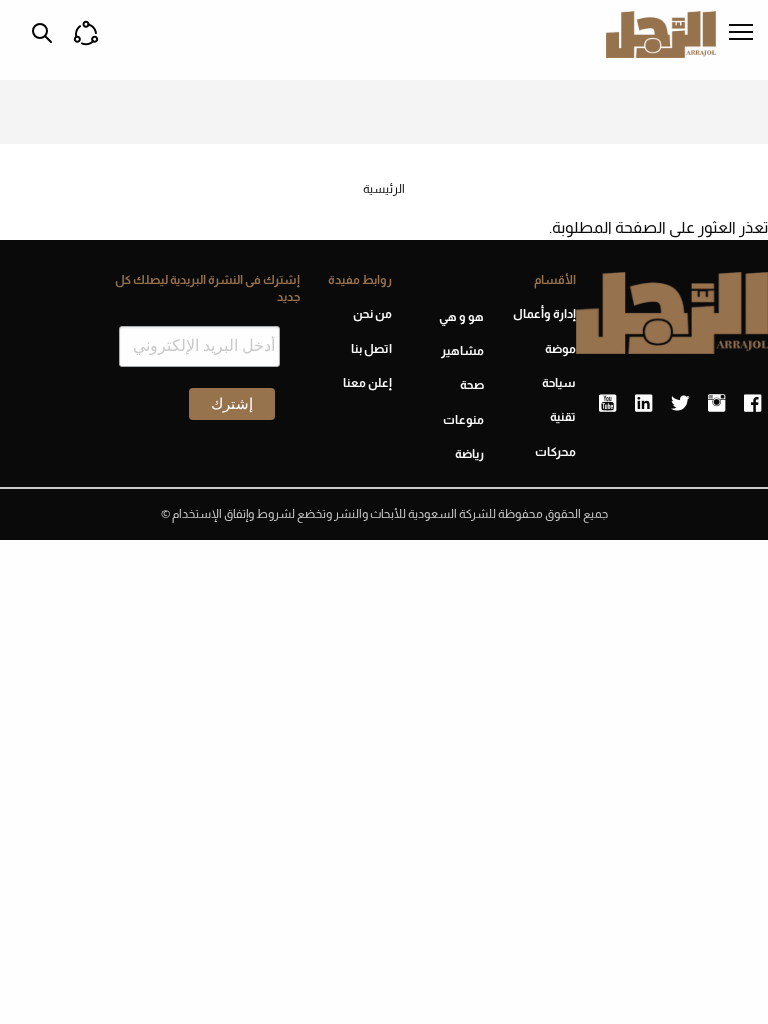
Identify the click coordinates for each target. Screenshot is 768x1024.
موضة (560, 349)
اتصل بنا (371, 349)
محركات (555, 452)
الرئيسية (384, 189)
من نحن (372, 314)
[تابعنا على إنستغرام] (716, 404)
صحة (472, 385)
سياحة (559, 383)
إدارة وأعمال (544, 314)
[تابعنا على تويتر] (680, 404)
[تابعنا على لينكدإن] (643, 404)
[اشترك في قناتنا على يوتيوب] (607, 404)
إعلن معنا (367, 383)
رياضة (469, 454)
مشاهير (462, 351)
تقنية (563, 417)
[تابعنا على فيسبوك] (752, 404)
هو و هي (461, 317)
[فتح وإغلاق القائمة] (741, 34)
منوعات (463, 420)
